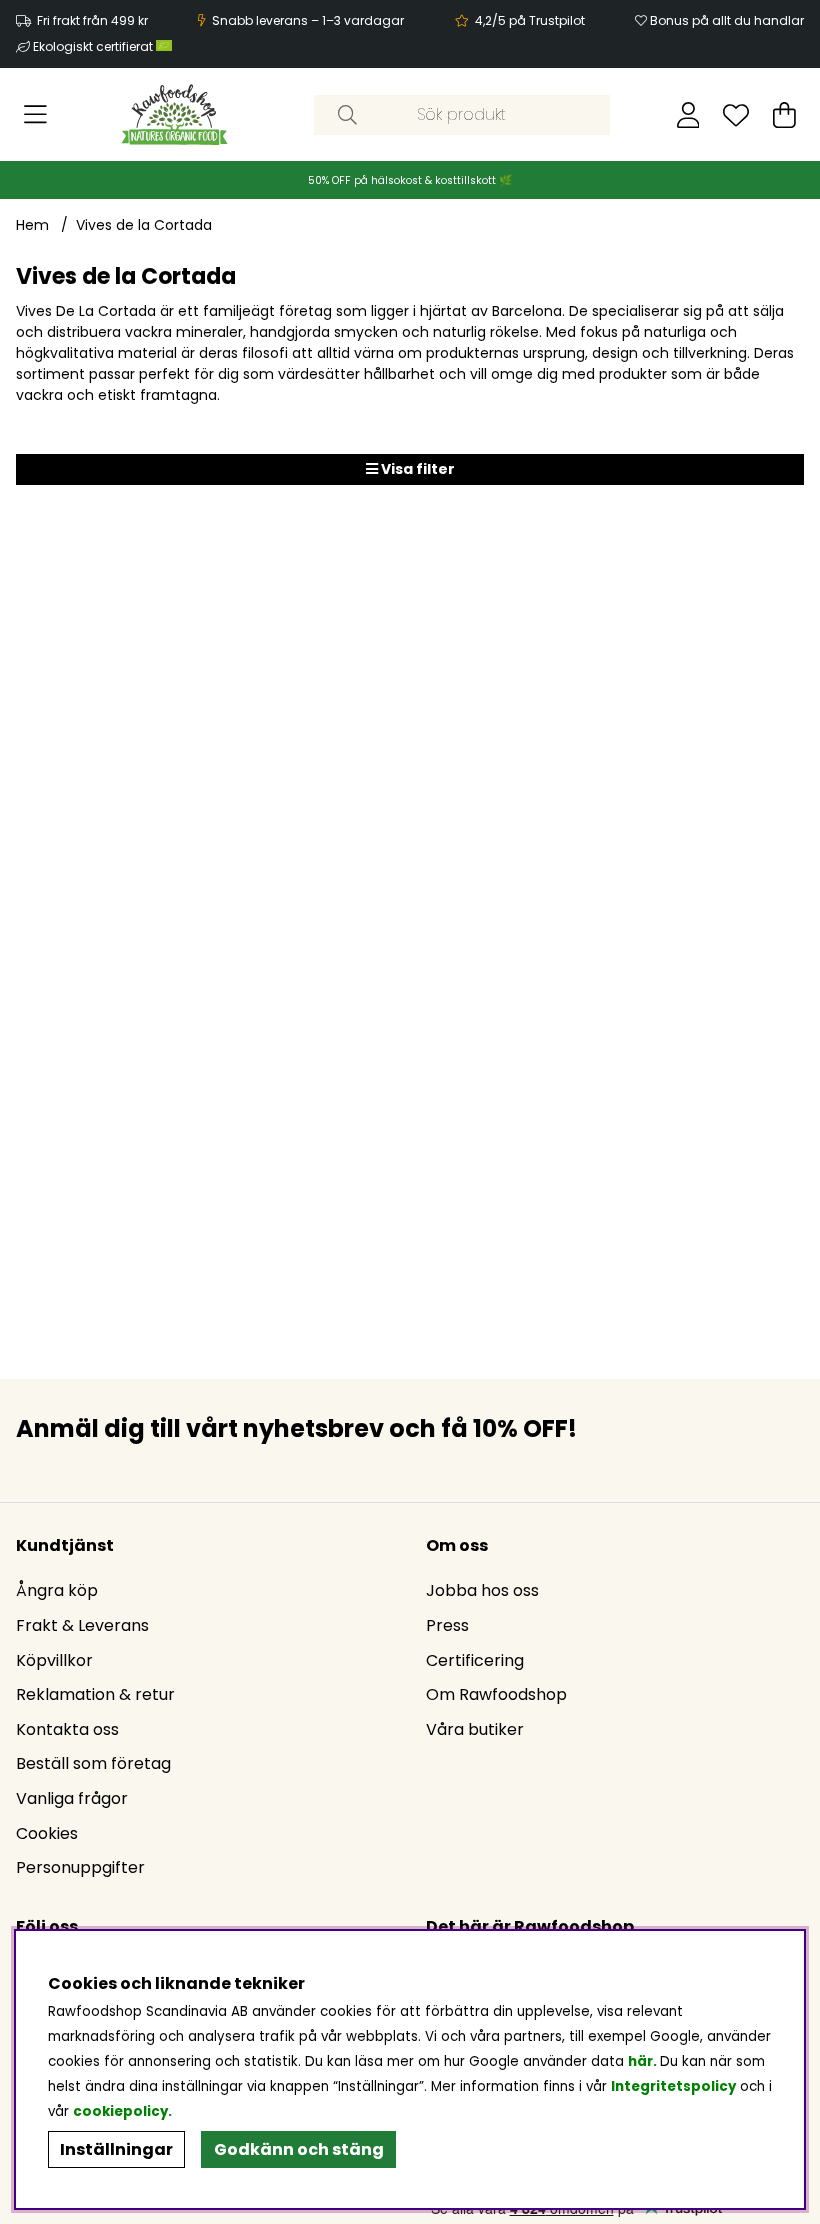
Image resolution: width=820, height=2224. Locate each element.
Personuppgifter (80, 1867)
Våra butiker (475, 1729)
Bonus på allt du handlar (727, 20)
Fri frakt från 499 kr (92, 20)
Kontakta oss (67, 1729)
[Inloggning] (688, 115)
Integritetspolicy (673, 2086)
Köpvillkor (54, 1660)
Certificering (475, 1660)
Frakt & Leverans (82, 1625)
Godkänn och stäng (299, 2149)
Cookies (47, 1833)
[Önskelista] (736, 115)
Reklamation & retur (95, 1694)
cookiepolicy (120, 2111)
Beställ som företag (93, 1763)
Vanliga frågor (72, 1798)
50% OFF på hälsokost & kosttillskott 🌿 (410, 180)
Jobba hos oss (482, 1590)
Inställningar (116, 2149)
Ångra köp (57, 1590)
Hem (32, 225)
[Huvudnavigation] (35, 115)
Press (447, 1625)
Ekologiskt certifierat (94, 46)
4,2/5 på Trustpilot (530, 20)
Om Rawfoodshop (496, 1694)
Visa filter (416, 469)
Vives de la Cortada (144, 225)
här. (644, 2061)
